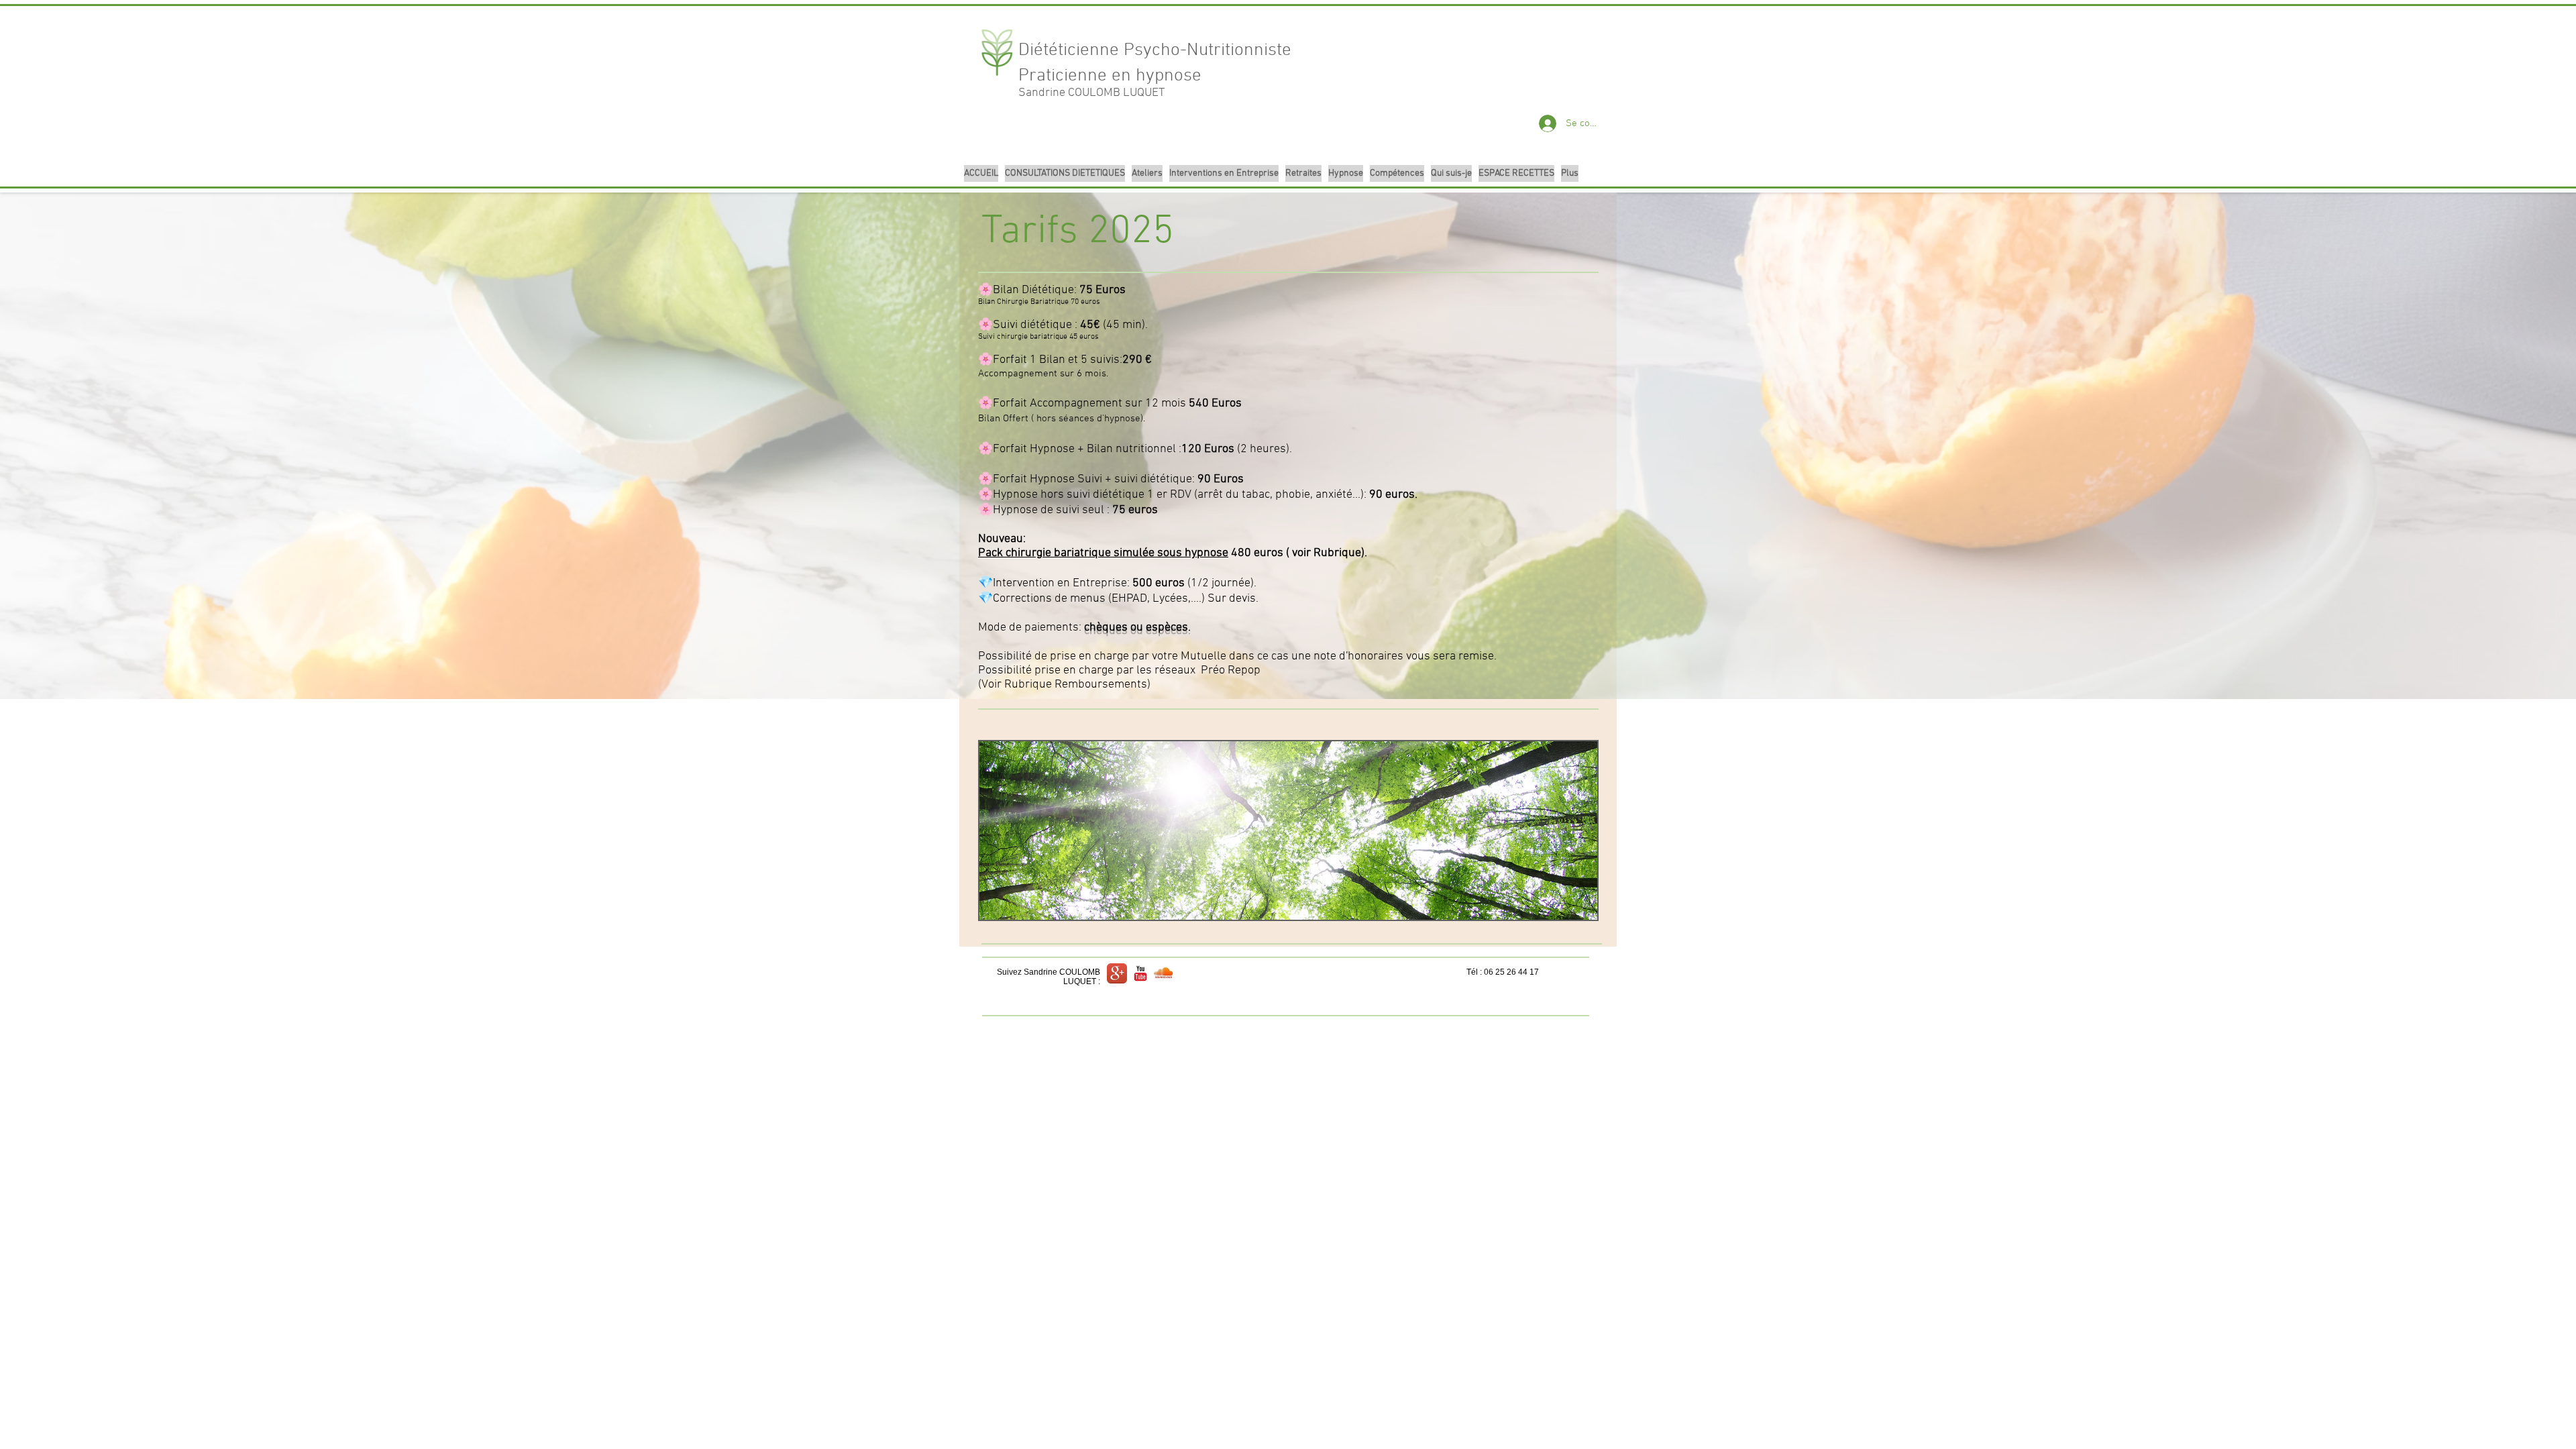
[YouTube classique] (1140, 973)
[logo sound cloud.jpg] (1164, 973)
